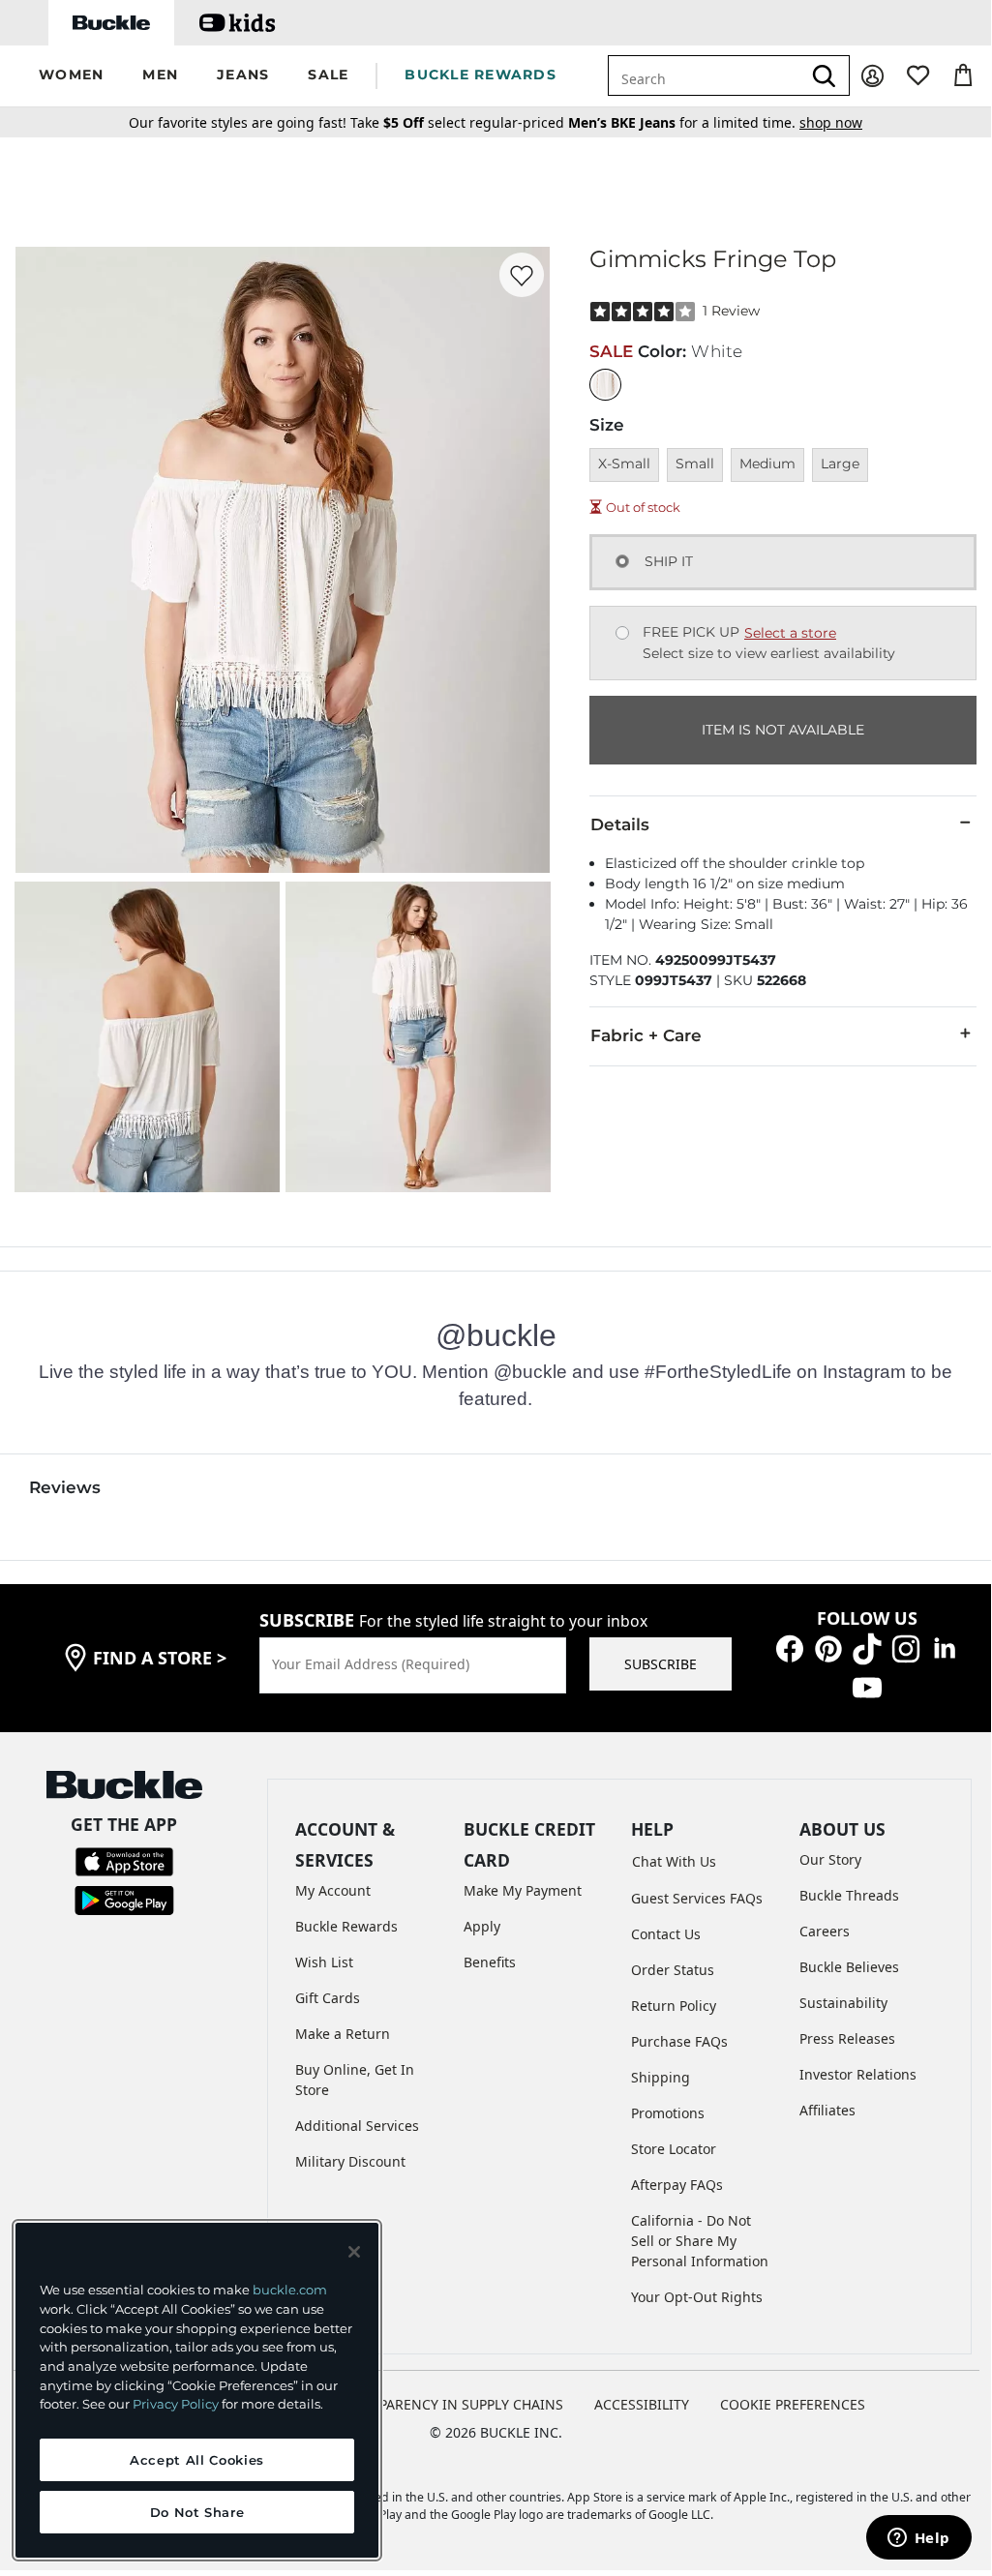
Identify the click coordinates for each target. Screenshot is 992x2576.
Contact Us (666, 1934)
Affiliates (827, 2110)
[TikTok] (867, 1647)
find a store (160, 1658)
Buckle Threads (849, 1895)
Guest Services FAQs (697, 1898)
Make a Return (343, 2034)
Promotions (668, 2113)
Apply (482, 1926)
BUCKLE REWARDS (481, 75)
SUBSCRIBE (661, 1664)
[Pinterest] (828, 1647)
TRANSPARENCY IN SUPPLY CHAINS (450, 2404)
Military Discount (350, 2161)
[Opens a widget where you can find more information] (918, 2539)
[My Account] (872, 76)
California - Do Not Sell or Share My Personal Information (700, 2241)
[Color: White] (605, 385)
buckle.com (290, 2290)
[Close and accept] (354, 2252)
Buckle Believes (849, 1967)
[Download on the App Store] (124, 1860)
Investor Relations (858, 2074)
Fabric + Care (646, 1035)
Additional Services (357, 2126)
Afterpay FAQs (677, 2185)
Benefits (490, 1962)
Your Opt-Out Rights (697, 2297)
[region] (197, 2390)
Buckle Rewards (346, 1926)
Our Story (830, 1859)
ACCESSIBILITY (642, 2404)
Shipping (661, 2077)
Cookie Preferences (793, 2404)
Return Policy (674, 2006)
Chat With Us (674, 1861)
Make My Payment (523, 1890)
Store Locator (674, 2149)
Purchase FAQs (679, 2041)
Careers (825, 1931)
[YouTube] (867, 1686)
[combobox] (717, 75)
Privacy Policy (176, 2404)
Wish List (324, 1962)
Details (620, 824)
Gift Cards (328, 1998)
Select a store (790, 633)
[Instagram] (906, 1647)
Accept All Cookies (197, 2460)
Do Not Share (197, 2512)
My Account (333, 1890)
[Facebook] (790, 1647)
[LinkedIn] (945, 1647)
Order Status (673, 1970)
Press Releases (847, 2038)
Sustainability (843, 2003)
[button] (71, 76)
